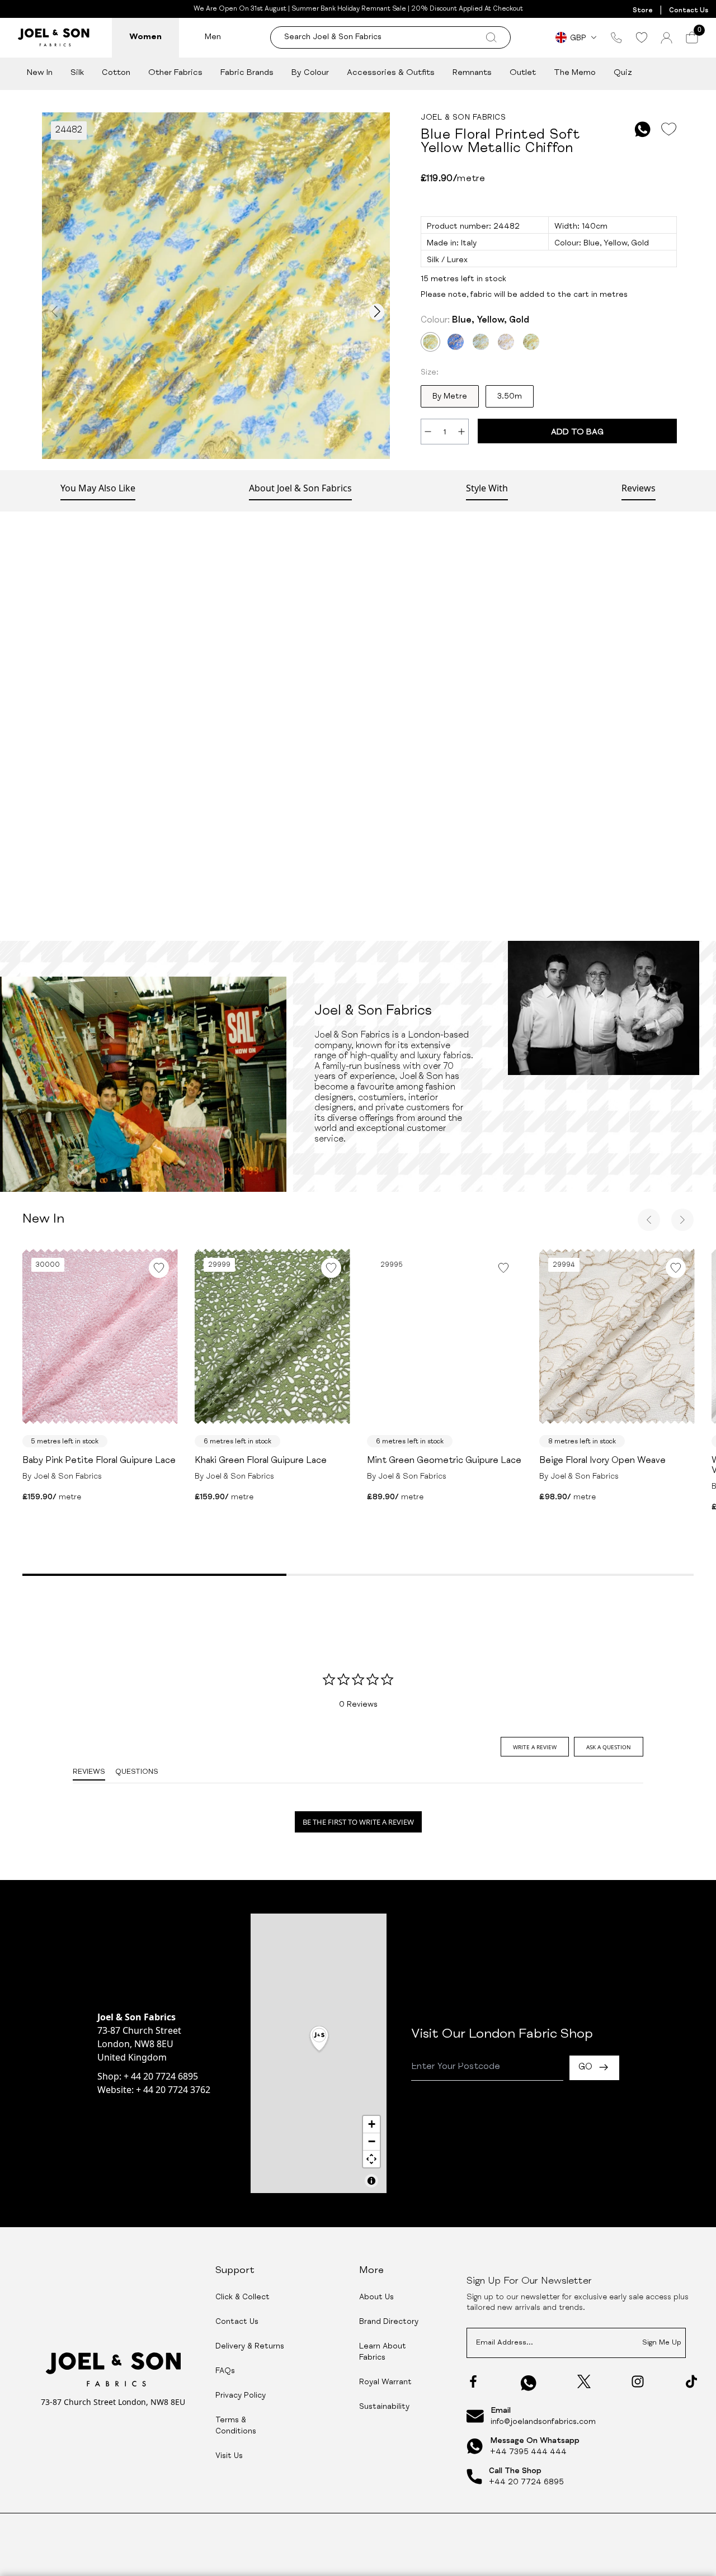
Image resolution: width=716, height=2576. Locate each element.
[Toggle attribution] (371, 2181)
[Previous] (649, 1220)
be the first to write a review (358, 1822)
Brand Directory (389, 2322)
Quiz (623, 73)
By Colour (310, 73)
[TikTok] (691, 2381)
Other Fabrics (175, 73)
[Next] (682, 1220)
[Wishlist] (641, 37)
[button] (319, 2040)
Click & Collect (242, 2298)
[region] (319, 2053)
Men (213, 37)
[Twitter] (584, 2381)
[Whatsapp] (529, 2383)
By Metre (450, 397)
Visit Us (229, 2456)
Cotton (116, 73)
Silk (77, 73)
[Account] (666, 38)
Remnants (472, 73)
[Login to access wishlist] (668, 129)
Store (643, 11)
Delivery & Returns (250, 2347)
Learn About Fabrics (383, 2352)
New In (40, 73)
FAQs (225, 2371)
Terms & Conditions (236, 2426)
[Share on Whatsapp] (643, 129)
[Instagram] (638, 2381)
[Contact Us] (616, 37)
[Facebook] (473, 2381)
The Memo (575, 73)
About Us (376, 2298)
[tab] (535, 1747)
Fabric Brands (247, 73)
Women (145, 37)
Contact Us (689, 11)
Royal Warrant (385, 2383)
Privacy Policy (241, 2396)
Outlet (523, 73)
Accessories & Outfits (391, 73)
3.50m (510, 397)
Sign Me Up (662, 2343)
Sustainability (384, 2407)
